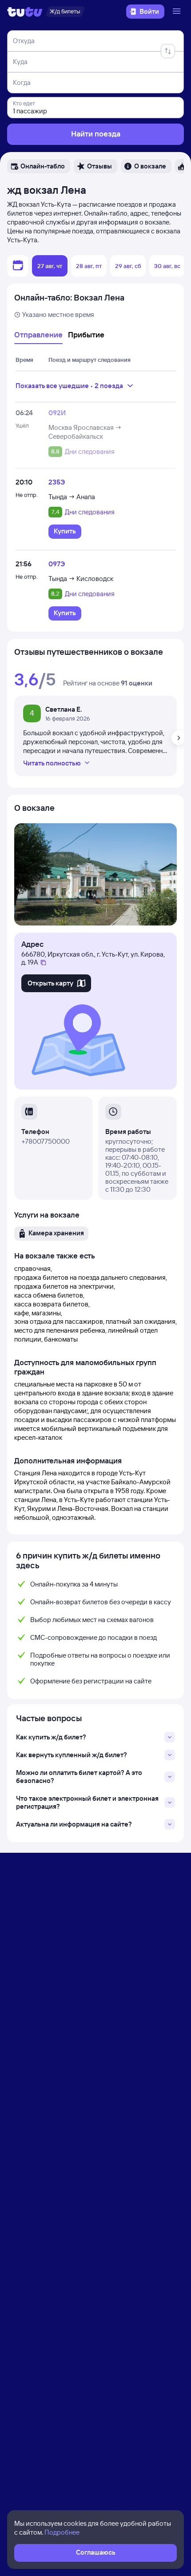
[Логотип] (25, 12)
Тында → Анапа (72, 497)
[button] (39, 166)
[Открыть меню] (178, 12)
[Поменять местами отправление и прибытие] (168, 51)
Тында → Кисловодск (81, 579)
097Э (57, 564)
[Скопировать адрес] (43, 963)
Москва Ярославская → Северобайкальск (85, 432)
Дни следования (90, 452)
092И (57, 413)
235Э (57, 482)
